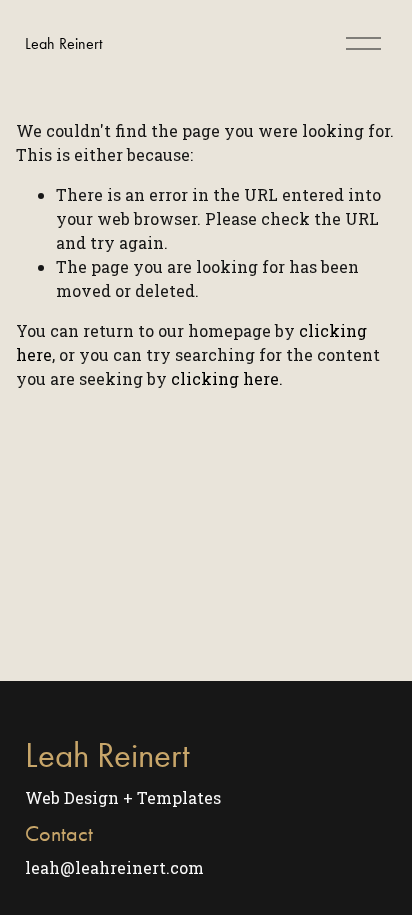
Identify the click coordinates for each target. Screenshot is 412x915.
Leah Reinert (63, 43)
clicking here (225, 378)
